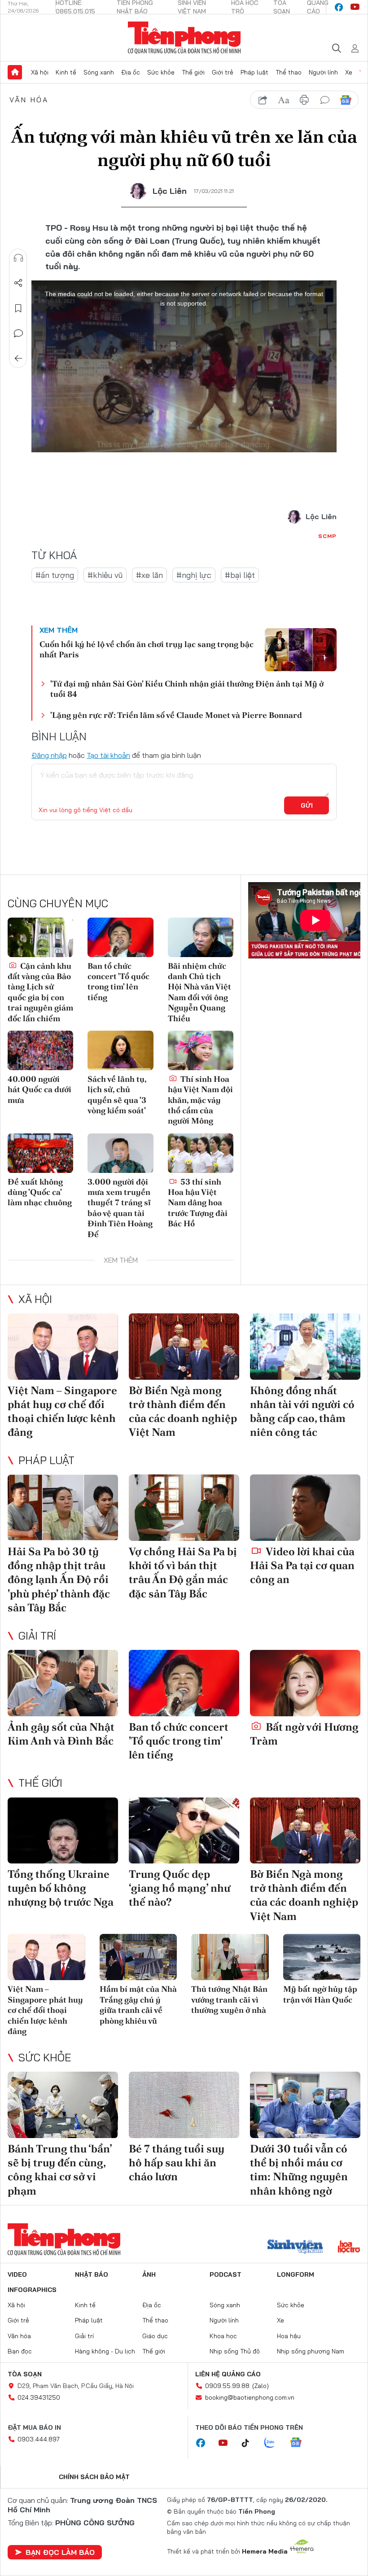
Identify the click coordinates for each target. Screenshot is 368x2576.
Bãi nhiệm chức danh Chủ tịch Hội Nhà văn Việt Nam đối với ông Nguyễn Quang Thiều (199, 992)
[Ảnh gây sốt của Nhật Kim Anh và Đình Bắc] (63, 1683)
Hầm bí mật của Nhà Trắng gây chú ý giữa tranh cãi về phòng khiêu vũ (138, 2005)
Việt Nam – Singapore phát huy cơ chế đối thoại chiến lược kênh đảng (62, 1411)
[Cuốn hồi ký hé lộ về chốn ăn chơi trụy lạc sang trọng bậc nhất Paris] (301, 650)
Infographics (32, 2290)
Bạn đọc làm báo (60, 2552)
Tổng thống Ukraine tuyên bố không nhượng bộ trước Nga (61, 1888)
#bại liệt (240, 575)
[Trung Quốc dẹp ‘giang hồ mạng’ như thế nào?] (184, 1831)
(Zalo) (261, 2386)
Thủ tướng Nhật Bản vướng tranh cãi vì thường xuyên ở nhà (229, 1999)
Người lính (323, 72)
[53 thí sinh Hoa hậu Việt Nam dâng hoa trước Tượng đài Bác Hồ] (201, 1153)
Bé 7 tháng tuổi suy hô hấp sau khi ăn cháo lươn (177, 2163)
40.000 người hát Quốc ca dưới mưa (39, 1089)
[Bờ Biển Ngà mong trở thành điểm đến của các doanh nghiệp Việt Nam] (184, 1347)
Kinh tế (66, 72)
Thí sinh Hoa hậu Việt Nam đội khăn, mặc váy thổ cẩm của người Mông (200, 1100)
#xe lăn (149, 575)
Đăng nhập (49, 755)
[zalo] (274, 2443)
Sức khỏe (161, 72)
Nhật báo (92, 2274)
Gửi (307, 805)
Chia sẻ (18, 283)
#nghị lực (194, 575)
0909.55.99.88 (227, 2386)
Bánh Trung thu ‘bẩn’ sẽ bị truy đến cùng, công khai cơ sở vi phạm (60, 2170)
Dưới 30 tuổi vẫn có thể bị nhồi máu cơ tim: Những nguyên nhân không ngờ (299, 2170)
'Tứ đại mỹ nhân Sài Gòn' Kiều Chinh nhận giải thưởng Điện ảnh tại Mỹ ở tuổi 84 (187, 689)
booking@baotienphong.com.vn (250, 2397)
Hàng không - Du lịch (105, 2351)
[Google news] (300, 2443)
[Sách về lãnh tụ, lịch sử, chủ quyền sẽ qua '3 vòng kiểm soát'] (120, 1050)
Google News (346, 100)
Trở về (18, 359)
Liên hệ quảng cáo (228, 2374)
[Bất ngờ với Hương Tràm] (305, 1683)
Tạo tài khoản (108, 755)
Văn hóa (29, 100)
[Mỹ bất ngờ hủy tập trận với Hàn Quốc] (322, 1957)
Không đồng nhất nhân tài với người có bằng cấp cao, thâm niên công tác (302, 1411)
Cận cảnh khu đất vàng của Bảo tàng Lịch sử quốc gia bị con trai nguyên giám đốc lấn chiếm (40, 992)
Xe (349, 72)
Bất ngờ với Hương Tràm (304, 1734)
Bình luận (18, 333)
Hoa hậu (289, 2336)
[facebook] (339, 7)
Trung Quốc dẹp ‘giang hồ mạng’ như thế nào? (180, 1888)
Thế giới (193, 72)
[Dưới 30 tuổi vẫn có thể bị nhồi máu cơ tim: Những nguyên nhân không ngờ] (305, 2105)
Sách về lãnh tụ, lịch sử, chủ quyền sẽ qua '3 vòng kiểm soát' (117, 1095)
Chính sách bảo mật (94, 2477)
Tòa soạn (25, 2374)
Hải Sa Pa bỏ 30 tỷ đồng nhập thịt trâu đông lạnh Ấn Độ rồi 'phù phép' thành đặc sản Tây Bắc (59, 1579)
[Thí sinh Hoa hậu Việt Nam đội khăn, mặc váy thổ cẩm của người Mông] (201, 1050)
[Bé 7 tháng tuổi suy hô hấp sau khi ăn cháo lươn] (184, 2105)
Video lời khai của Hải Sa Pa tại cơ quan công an (302, 1565)
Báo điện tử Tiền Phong (184, 38)
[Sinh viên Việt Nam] (295, 2248)
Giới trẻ (223, 72)
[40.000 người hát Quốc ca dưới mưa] (40, 1050)
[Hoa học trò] (349, 2248)
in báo (304, 100)
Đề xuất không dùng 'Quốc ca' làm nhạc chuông (40, 1192)
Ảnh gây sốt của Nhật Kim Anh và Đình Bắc (61, 1734)
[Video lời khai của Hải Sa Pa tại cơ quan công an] (305, 1508)
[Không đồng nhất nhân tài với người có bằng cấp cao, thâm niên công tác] (305, 1347)
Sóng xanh (99, 72)
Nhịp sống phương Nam (311, 2351)
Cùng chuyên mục (58, 903)
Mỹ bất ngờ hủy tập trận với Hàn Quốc (320, 1994)
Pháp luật (254, 72)
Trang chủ (15, 72)
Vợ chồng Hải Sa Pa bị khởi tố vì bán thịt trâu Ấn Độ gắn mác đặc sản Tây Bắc (183, 1572)
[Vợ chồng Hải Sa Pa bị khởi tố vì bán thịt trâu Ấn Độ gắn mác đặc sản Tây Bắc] (184, 1508)
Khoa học (223, 2336)
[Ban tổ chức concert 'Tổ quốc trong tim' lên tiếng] (120, 937)
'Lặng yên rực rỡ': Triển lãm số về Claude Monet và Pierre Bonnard (176, 715)
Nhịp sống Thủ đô (235, 2351)
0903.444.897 (39, 2439)
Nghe (18, 258)
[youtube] (355, 7)
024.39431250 (39, 2397)
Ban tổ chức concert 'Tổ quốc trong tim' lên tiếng (118, 982)
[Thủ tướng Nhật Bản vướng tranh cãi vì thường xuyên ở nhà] (230, 1957)
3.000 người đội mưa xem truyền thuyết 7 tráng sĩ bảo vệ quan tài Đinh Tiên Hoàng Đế (120, 1208)
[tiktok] (250, 2443)
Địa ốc (131, 72)
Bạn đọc (20, 2351)
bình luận (325, 100)
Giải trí (37, 1636)
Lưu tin (18, 308)
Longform (296, 2274)
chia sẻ (263, 100)
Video (17, 2274)
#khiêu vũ (105, 575)
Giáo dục (155, 2336)
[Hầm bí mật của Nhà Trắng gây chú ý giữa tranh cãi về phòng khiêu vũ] (138, 1957)
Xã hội (40, 72)
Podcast (226, 2274)
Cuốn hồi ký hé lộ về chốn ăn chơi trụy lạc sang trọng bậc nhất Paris (147, 649)
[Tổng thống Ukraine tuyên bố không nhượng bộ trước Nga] (63, 1831)
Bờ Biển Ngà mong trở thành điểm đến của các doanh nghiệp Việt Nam (183, 1411)
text (284, 100)
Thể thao (289, 72)
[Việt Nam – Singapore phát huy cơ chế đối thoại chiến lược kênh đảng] (63, 1347)
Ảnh (149, 2274)
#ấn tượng (55, 575)
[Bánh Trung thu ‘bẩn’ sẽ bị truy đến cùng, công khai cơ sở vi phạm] (63, 2105)
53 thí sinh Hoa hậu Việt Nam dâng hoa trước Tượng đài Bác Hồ (198, 1203)
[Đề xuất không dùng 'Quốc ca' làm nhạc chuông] (40, 1153)
